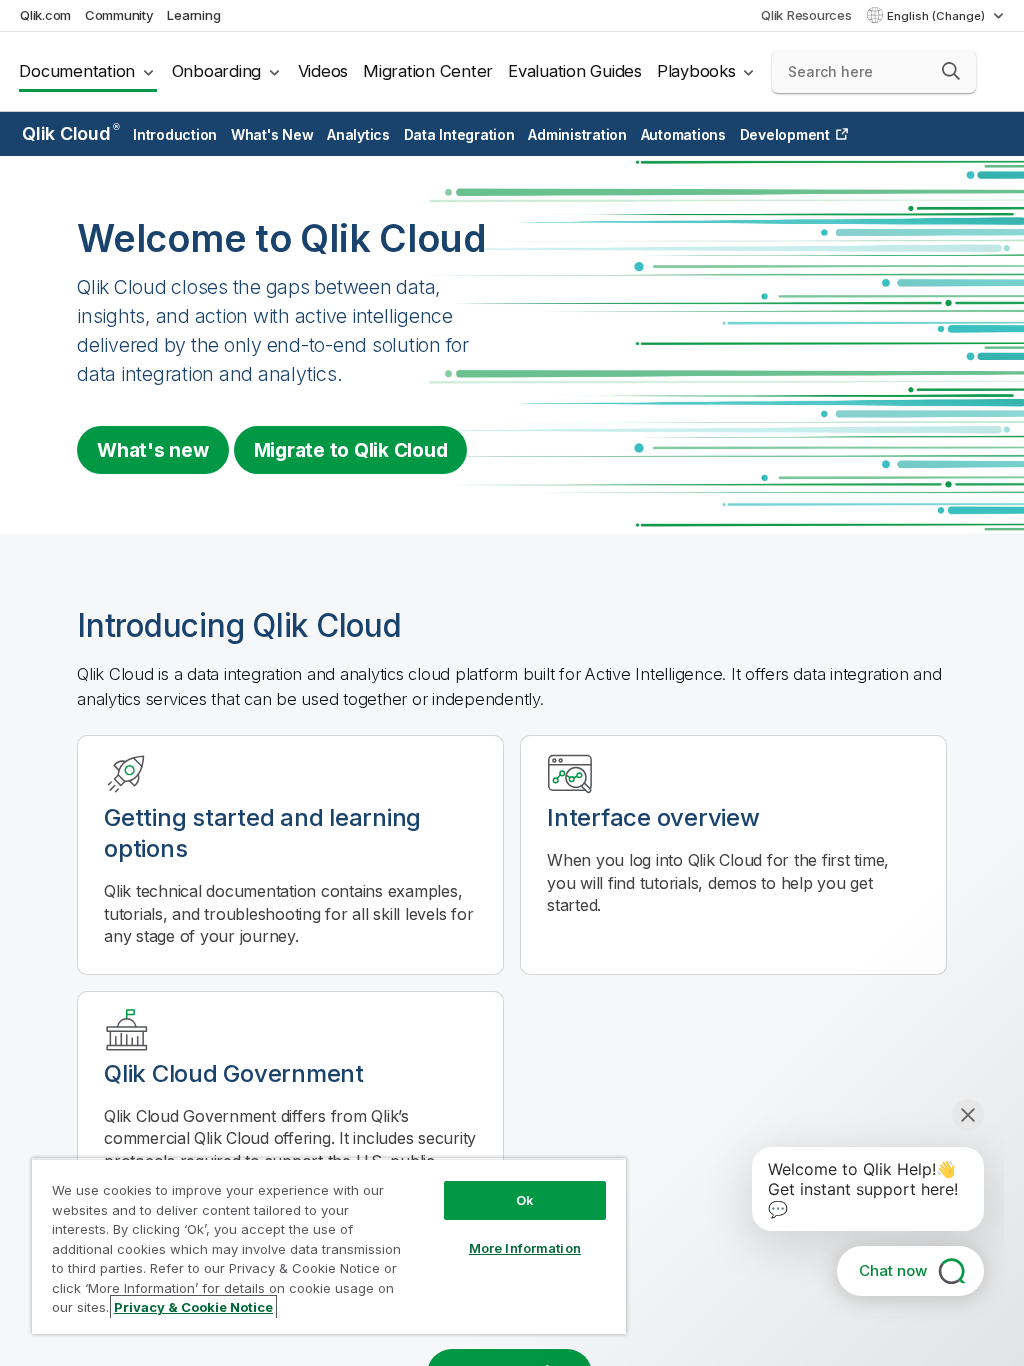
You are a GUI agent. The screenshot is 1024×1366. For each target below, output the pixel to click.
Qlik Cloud (70, 133)
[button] (951, 71)
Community (119, 15)
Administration (577, 134)
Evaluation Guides (575, 71)
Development (785, 134)
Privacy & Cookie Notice (193, 1307)
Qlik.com (45, 15)
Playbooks (696, 71)
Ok (525, 1200)
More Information (525, 1248)
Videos (323, 71)
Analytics (358, 134)
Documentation (77, 71)
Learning (193, 15)
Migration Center (428, 71)
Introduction (175, 134)
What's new (153, 450)
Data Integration (459, 134)
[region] (329, 1246)
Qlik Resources (806, 15)
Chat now (893, 1270)
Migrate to (351, 450)
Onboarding (217, 71)
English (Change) (937, 16)
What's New (272, 134)
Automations (683, 134)
